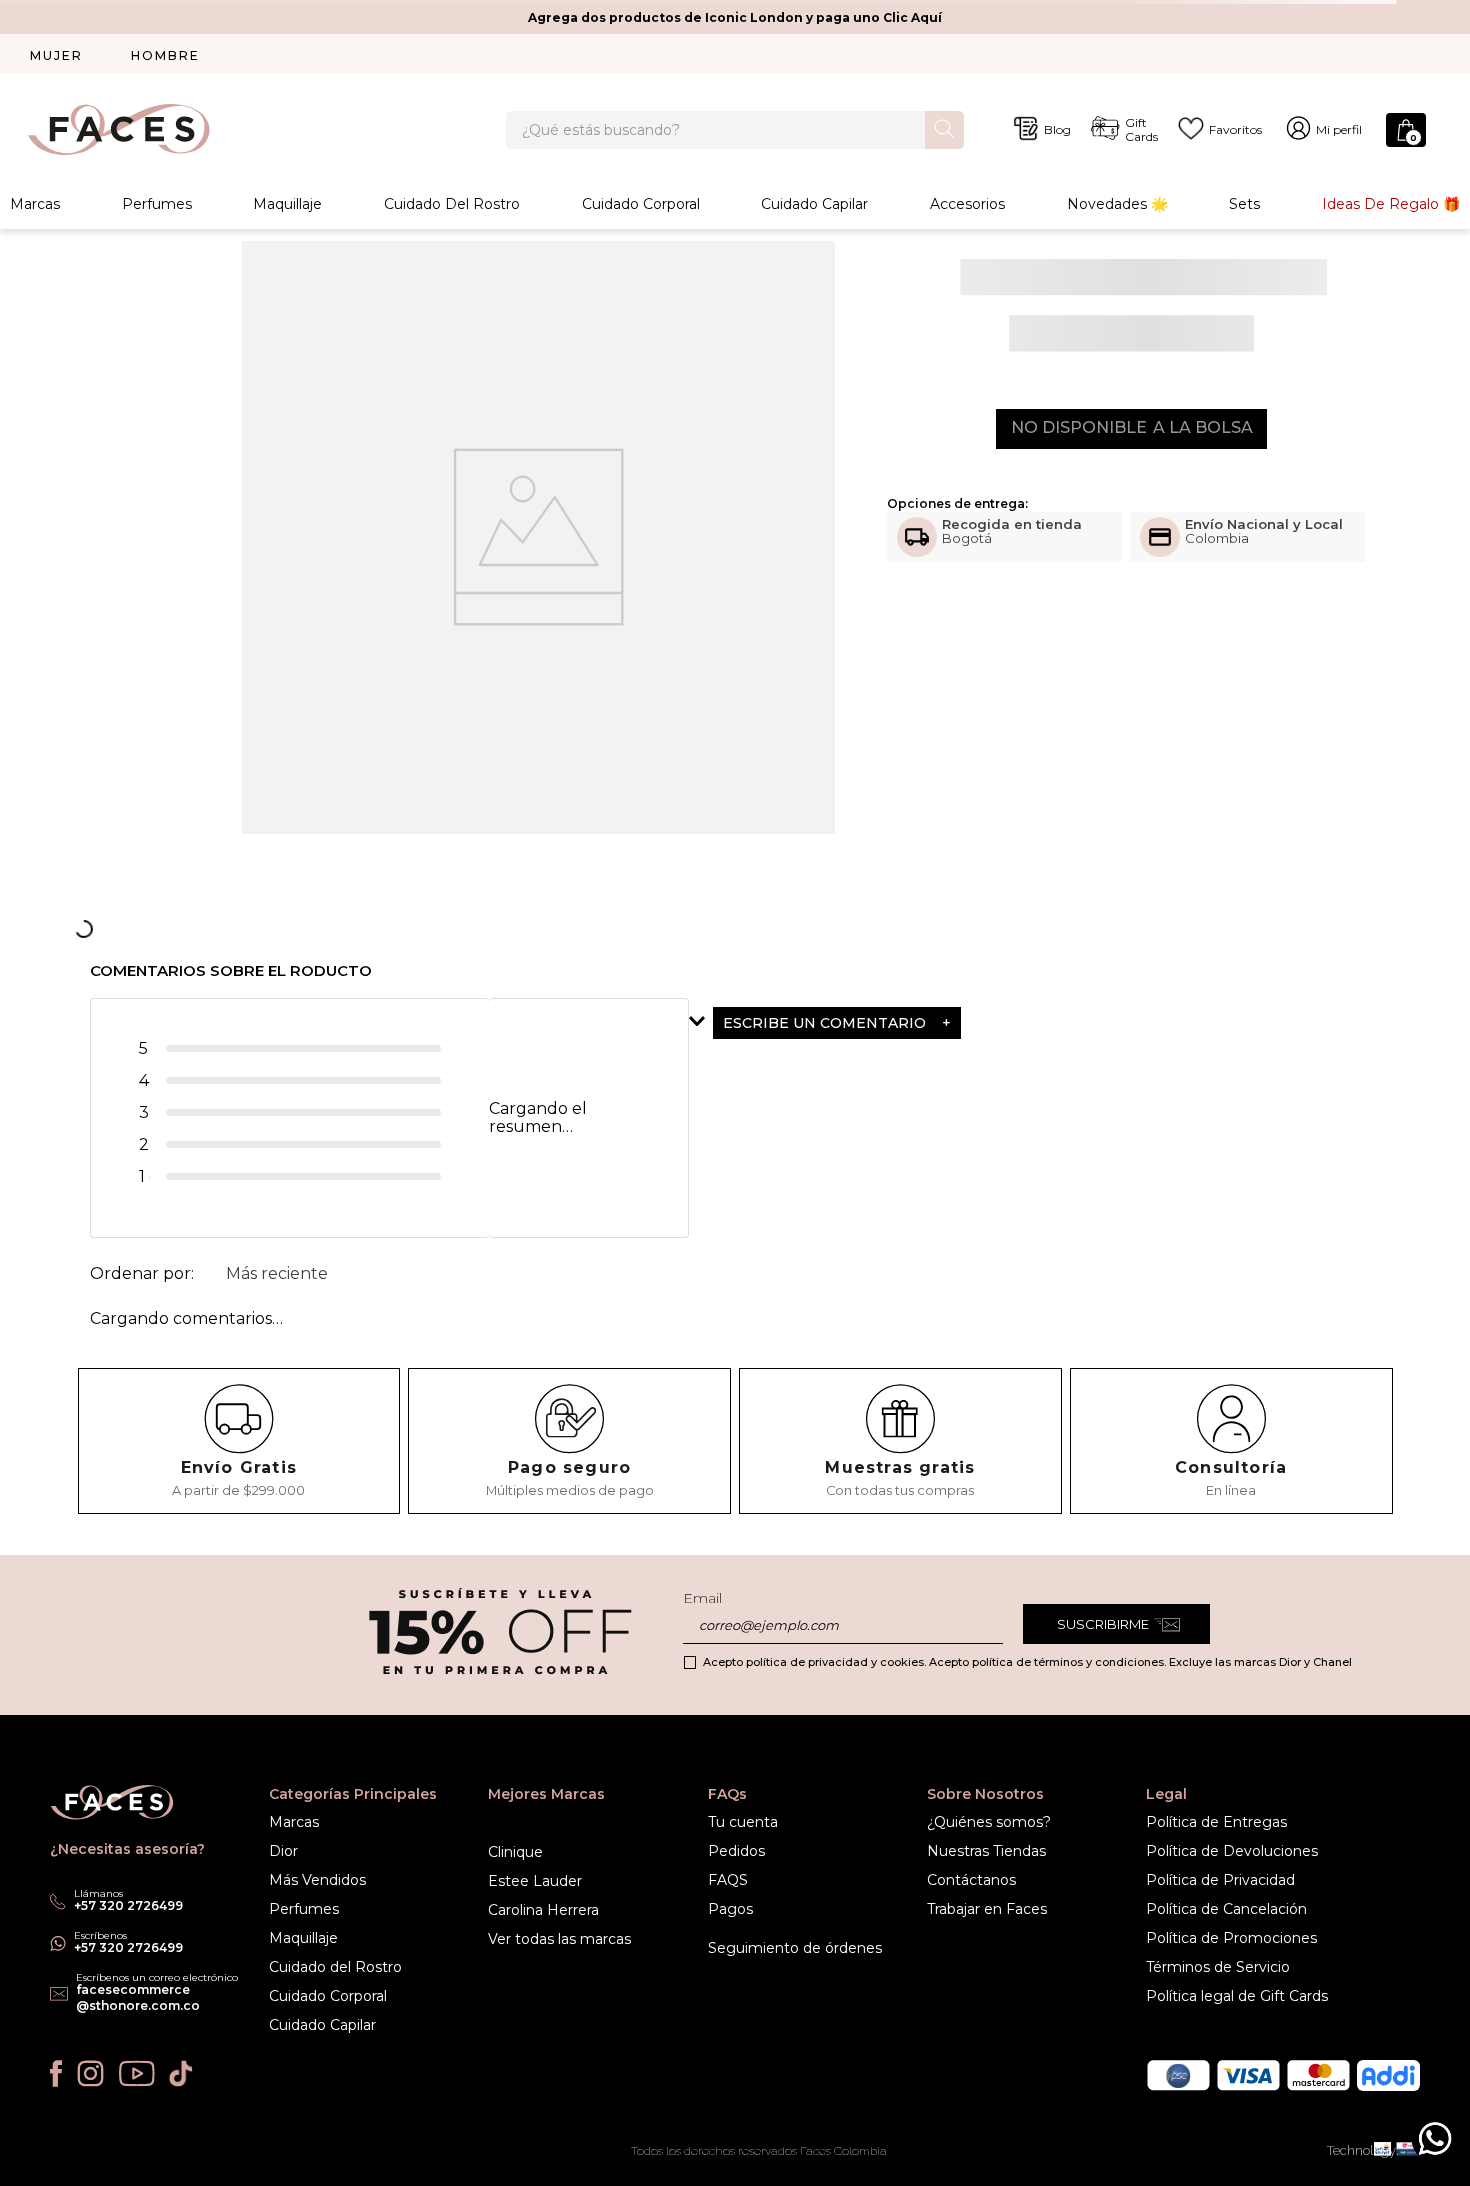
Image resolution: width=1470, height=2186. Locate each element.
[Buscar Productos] (944, 128)
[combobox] (734, 130)
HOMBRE (165, 55)
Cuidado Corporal (641, 204)
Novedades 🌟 (1117, 204)
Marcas (35, 204)
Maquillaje (287, 204)
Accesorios (967, 204)
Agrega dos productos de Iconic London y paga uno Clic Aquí (735, 17)
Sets (1244, 204)
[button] (885, 1023)
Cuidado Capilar (814, 204)
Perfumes (157, 204)
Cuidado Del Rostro (452, 204)
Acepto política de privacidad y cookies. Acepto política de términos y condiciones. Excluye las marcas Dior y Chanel (1027, 1662)
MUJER (56, 55)
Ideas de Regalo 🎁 (1391, 204)
